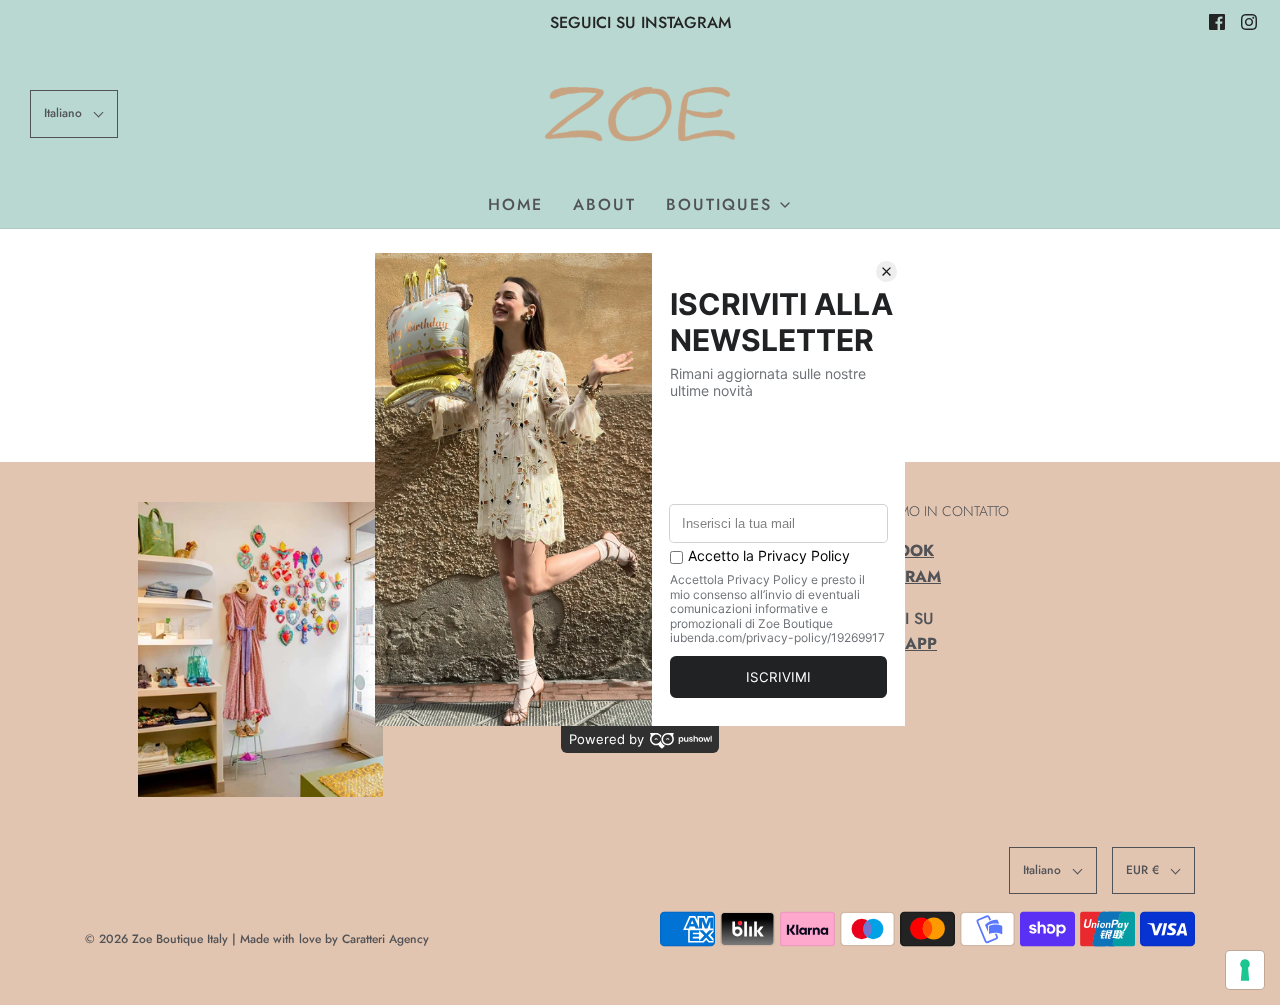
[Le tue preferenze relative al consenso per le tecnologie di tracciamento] (1245, 970)
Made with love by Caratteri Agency (334, 939)
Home (515, 204)
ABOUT (604, 204)
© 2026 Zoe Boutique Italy (156, 939)
